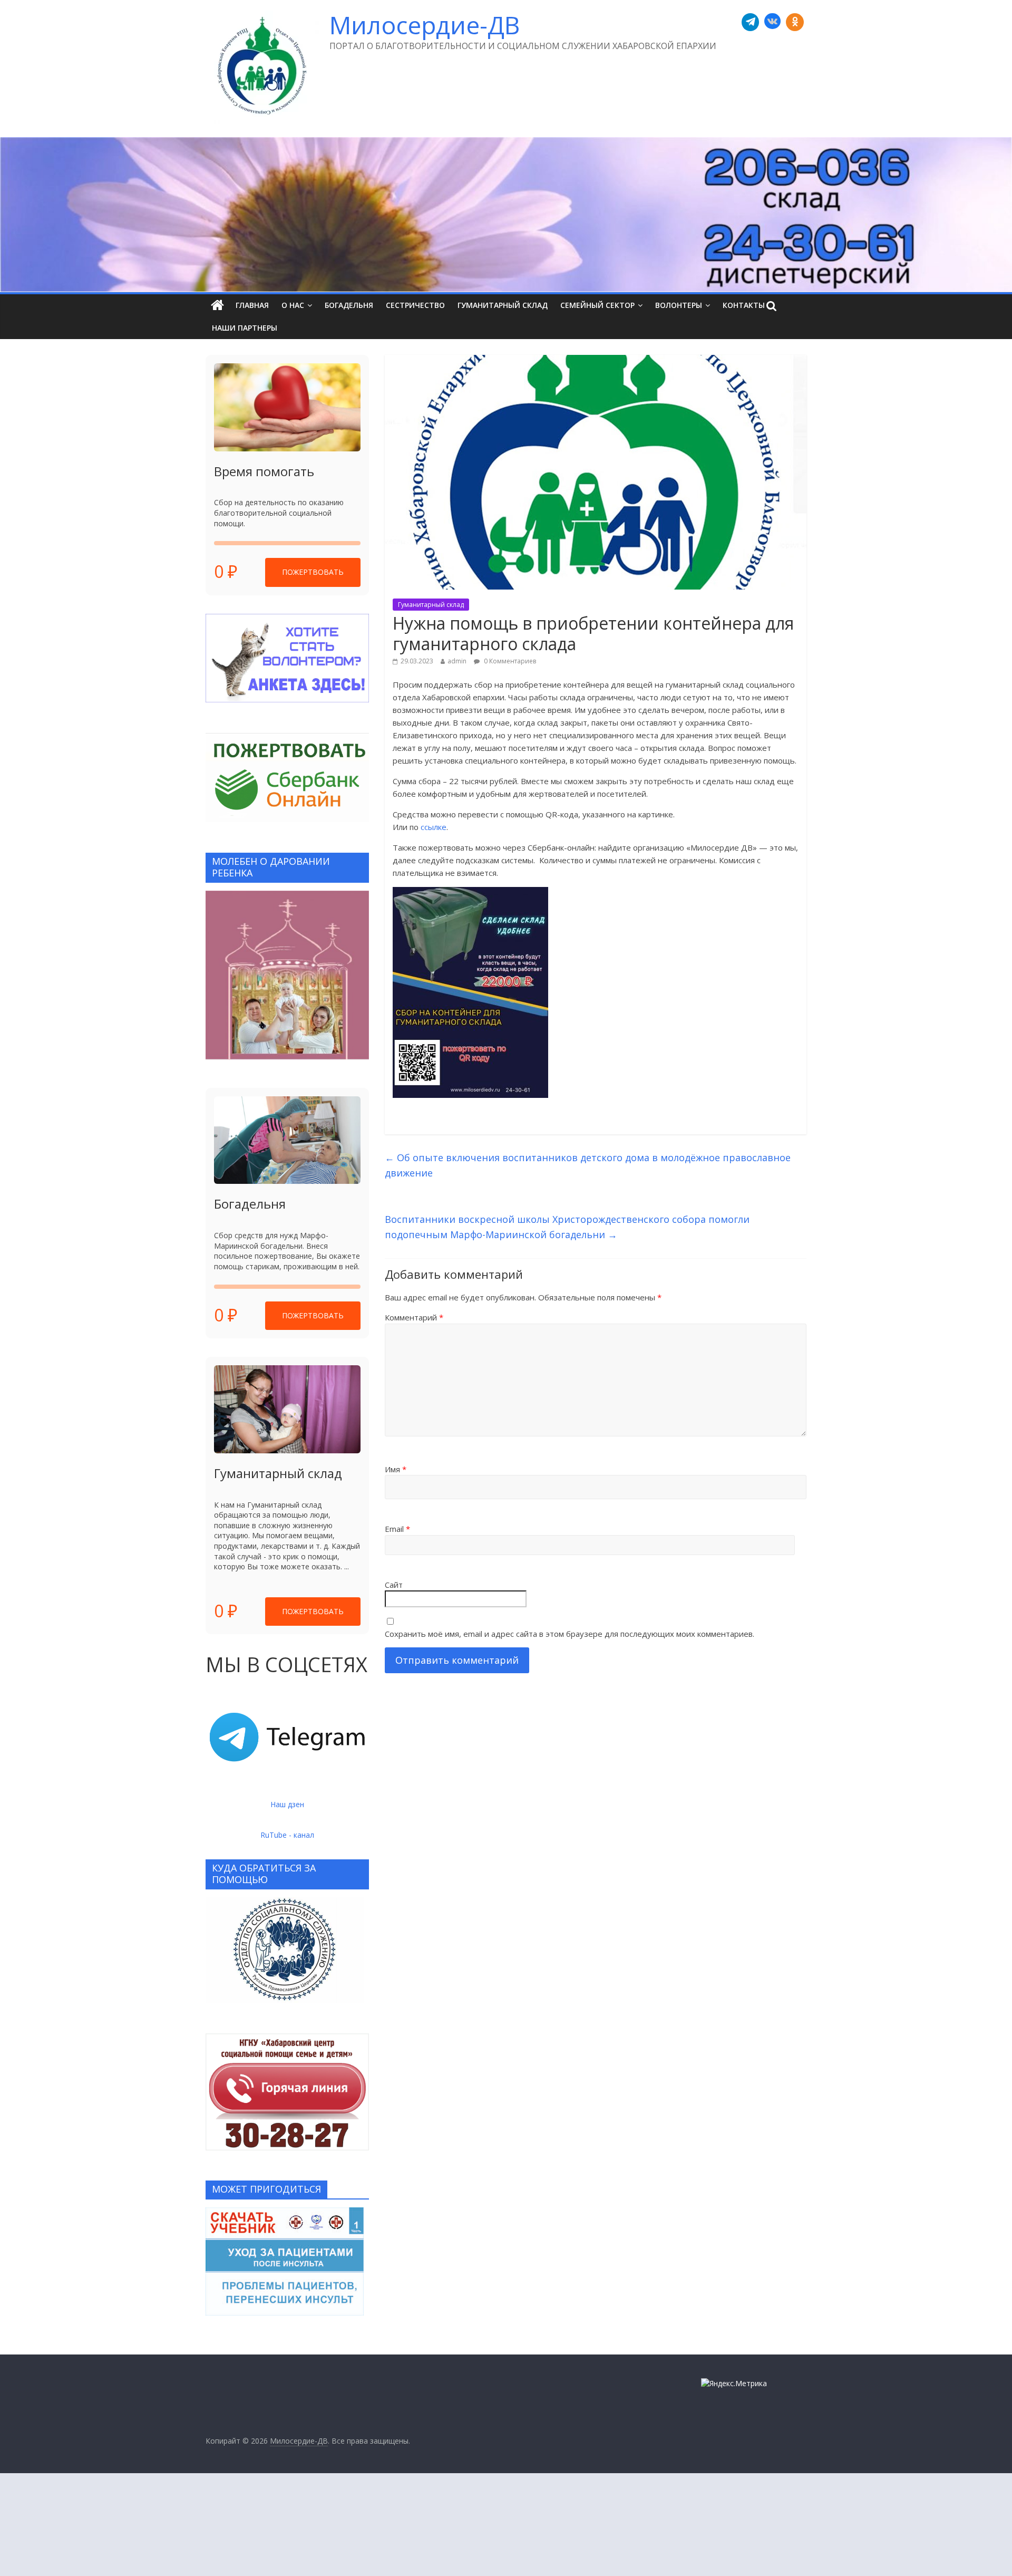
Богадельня (349, 305)
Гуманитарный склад (503, 305)
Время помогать (264, 471)
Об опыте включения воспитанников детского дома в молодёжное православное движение (588, 1165)
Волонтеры (679, 305)
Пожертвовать (313, 572)
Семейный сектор (597, 305)
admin (457, 661)
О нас (293, 305)
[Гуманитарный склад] (287, 1409)
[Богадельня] (287, 1140)
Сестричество (415, 305)
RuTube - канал (287, 1835)
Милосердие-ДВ (425, 25)
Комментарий (414, 1317)
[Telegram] (751, 22)
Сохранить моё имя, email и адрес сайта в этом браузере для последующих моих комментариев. (570, 1634)
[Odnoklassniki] (795, 22)
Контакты (744, 305)
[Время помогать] (287, 407)
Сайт (394, 1585)
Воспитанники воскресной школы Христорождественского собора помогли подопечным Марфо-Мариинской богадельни (567, 1227)
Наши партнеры (245, 328)
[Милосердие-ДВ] (506, 215)
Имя (396, 1469)
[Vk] (772, 22)
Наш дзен (287, 1804)
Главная (252, 305)
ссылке (434, 827)
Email (397, 1529)
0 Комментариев (509, 661)
